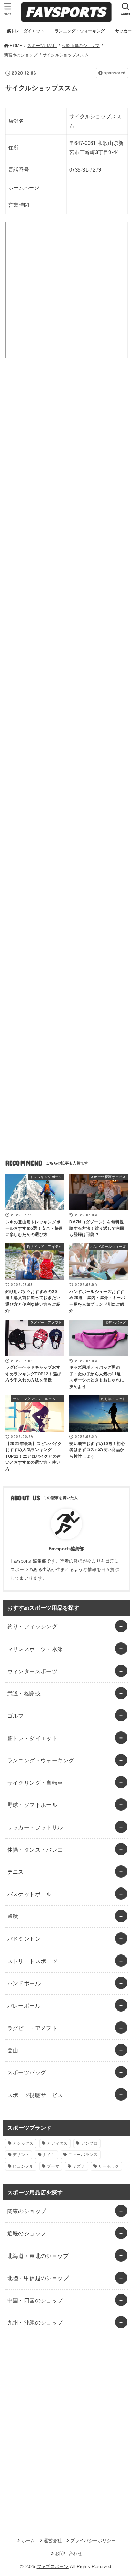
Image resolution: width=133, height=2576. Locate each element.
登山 (13, 2050)
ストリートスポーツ (32, 1961)
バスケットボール (29, 1894)
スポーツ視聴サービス (35, 2095)
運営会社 (53, 2541)
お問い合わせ (69, 2554)
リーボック (109, 2166)
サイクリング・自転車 (35, 1783)
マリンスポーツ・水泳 (35, 1649)
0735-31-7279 (85, 170)
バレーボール (24, 2006)
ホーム (28, 2541)
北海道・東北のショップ (38, 2256)
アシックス (23, 2143)
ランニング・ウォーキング (41, 1760)
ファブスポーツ (53, 2567)
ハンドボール (24, 1983)
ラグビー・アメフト (32, 2028)
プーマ (53, 2166)
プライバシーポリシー (93, 2541)
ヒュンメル (23, 2166)
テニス (16, 1872)
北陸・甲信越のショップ (38, 2278)
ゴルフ (16, 1716)
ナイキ (49, 2155)
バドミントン (24, 1939)
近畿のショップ (27, 2233)
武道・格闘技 (24, 1693)
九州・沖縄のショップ (35, 2322)
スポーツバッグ (27, 2072)
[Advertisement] (66, 451)
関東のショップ (27, 2211)
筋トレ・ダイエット (32, 1738)
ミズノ (79, 2166)
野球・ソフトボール (32, 1805)
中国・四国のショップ (35, 2300)
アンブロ (89, 2143)
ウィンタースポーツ (32, 1671)
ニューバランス (83, 2155)
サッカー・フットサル (35, 1827)
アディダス (57, 2143)
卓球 (13, 1917)
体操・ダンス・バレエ (35, 1850)
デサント (21, 2155)
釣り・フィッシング (32, 1626)
